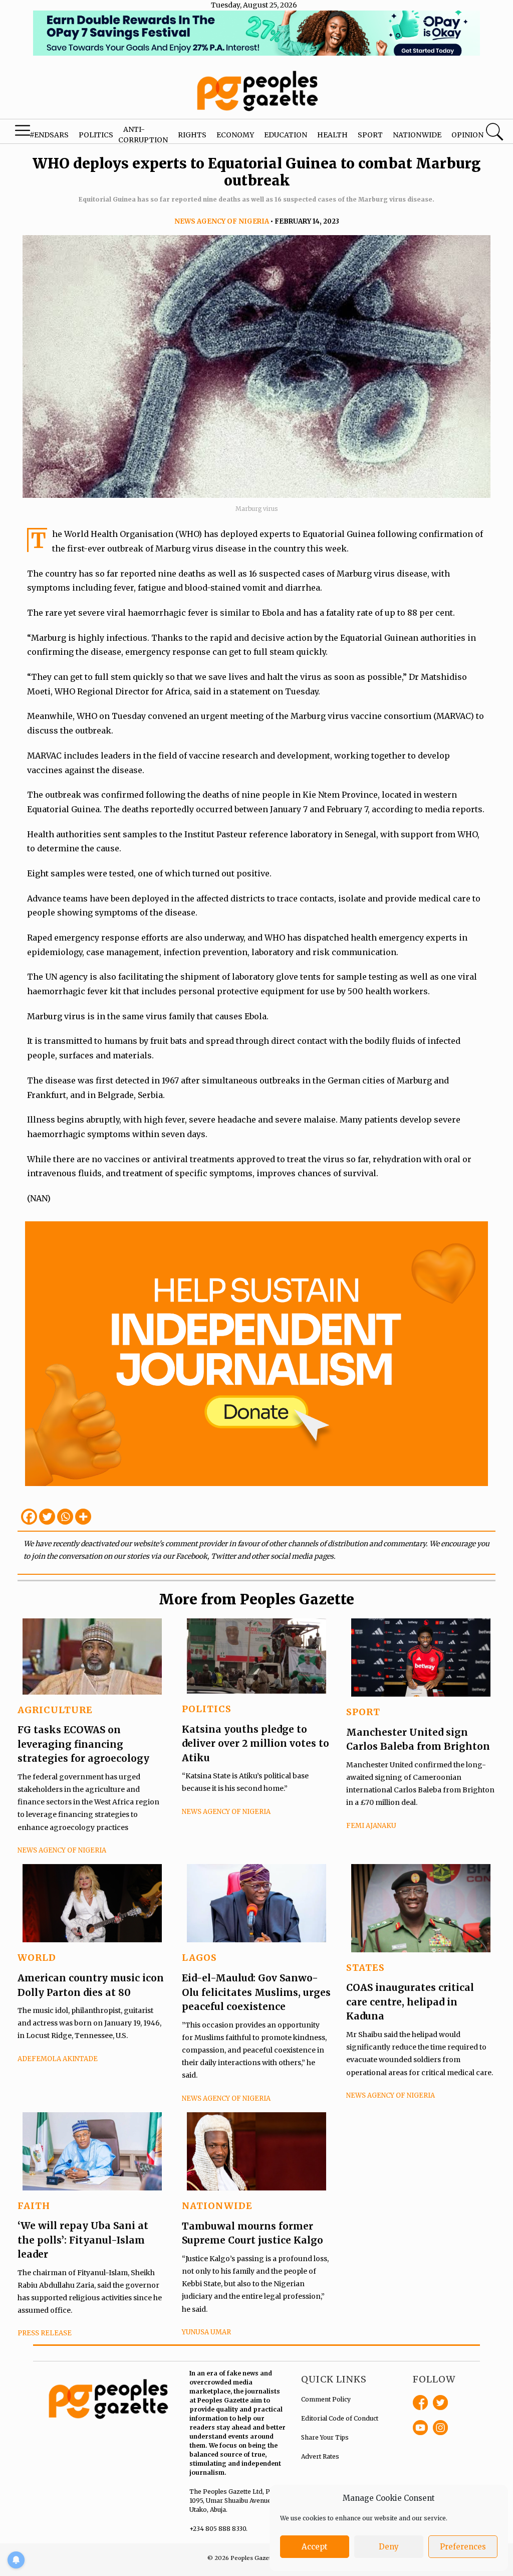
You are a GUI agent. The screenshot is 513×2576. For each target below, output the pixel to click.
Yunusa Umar (206, 2332)
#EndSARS (49, 135)
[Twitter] (47, 1517)
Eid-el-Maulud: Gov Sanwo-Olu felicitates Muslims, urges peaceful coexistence (256, 1992)
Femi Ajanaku (371, 1826)
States (365, 1968)
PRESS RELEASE (45, 2333)
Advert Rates (320, 2456)
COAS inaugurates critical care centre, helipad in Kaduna (410, 2002)
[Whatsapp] (65, 1517)
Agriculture (55, 1710)
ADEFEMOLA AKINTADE (58, 2059)
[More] (83, 1517)
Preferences (463, 2547)
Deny (389, 2547)
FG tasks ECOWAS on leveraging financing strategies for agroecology (83, 1744)
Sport (370, 135)
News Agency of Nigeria (222, 221)
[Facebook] (29, 1517)
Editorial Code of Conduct (340, 2418)
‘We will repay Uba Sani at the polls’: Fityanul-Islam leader (83, 2240)
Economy (235, 135)
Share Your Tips (325, 2437)
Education (286, 135)
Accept (315, 2547)
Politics (96, 135)
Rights (192, 135)
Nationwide (417, 135)
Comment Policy (326, 2399)
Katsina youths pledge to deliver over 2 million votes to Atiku (255, 1743)
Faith (34, 2206)
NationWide (217, 2206)
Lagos (199, 1958)
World (37, 1958)
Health (332, 135)
